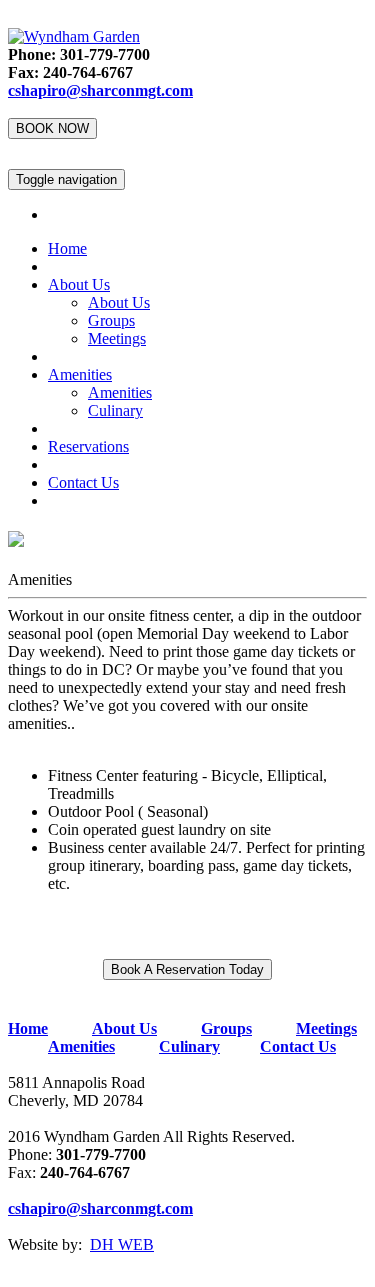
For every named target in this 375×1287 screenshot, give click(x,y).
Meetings (117, 338)
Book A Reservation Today (187, 969)
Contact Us (83, 482)
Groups (111, 320)
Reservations (88, 446)
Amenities (80, 374)
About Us (79, 284)
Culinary (115, 410)
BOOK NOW (52, 128)
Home (67, 248)
